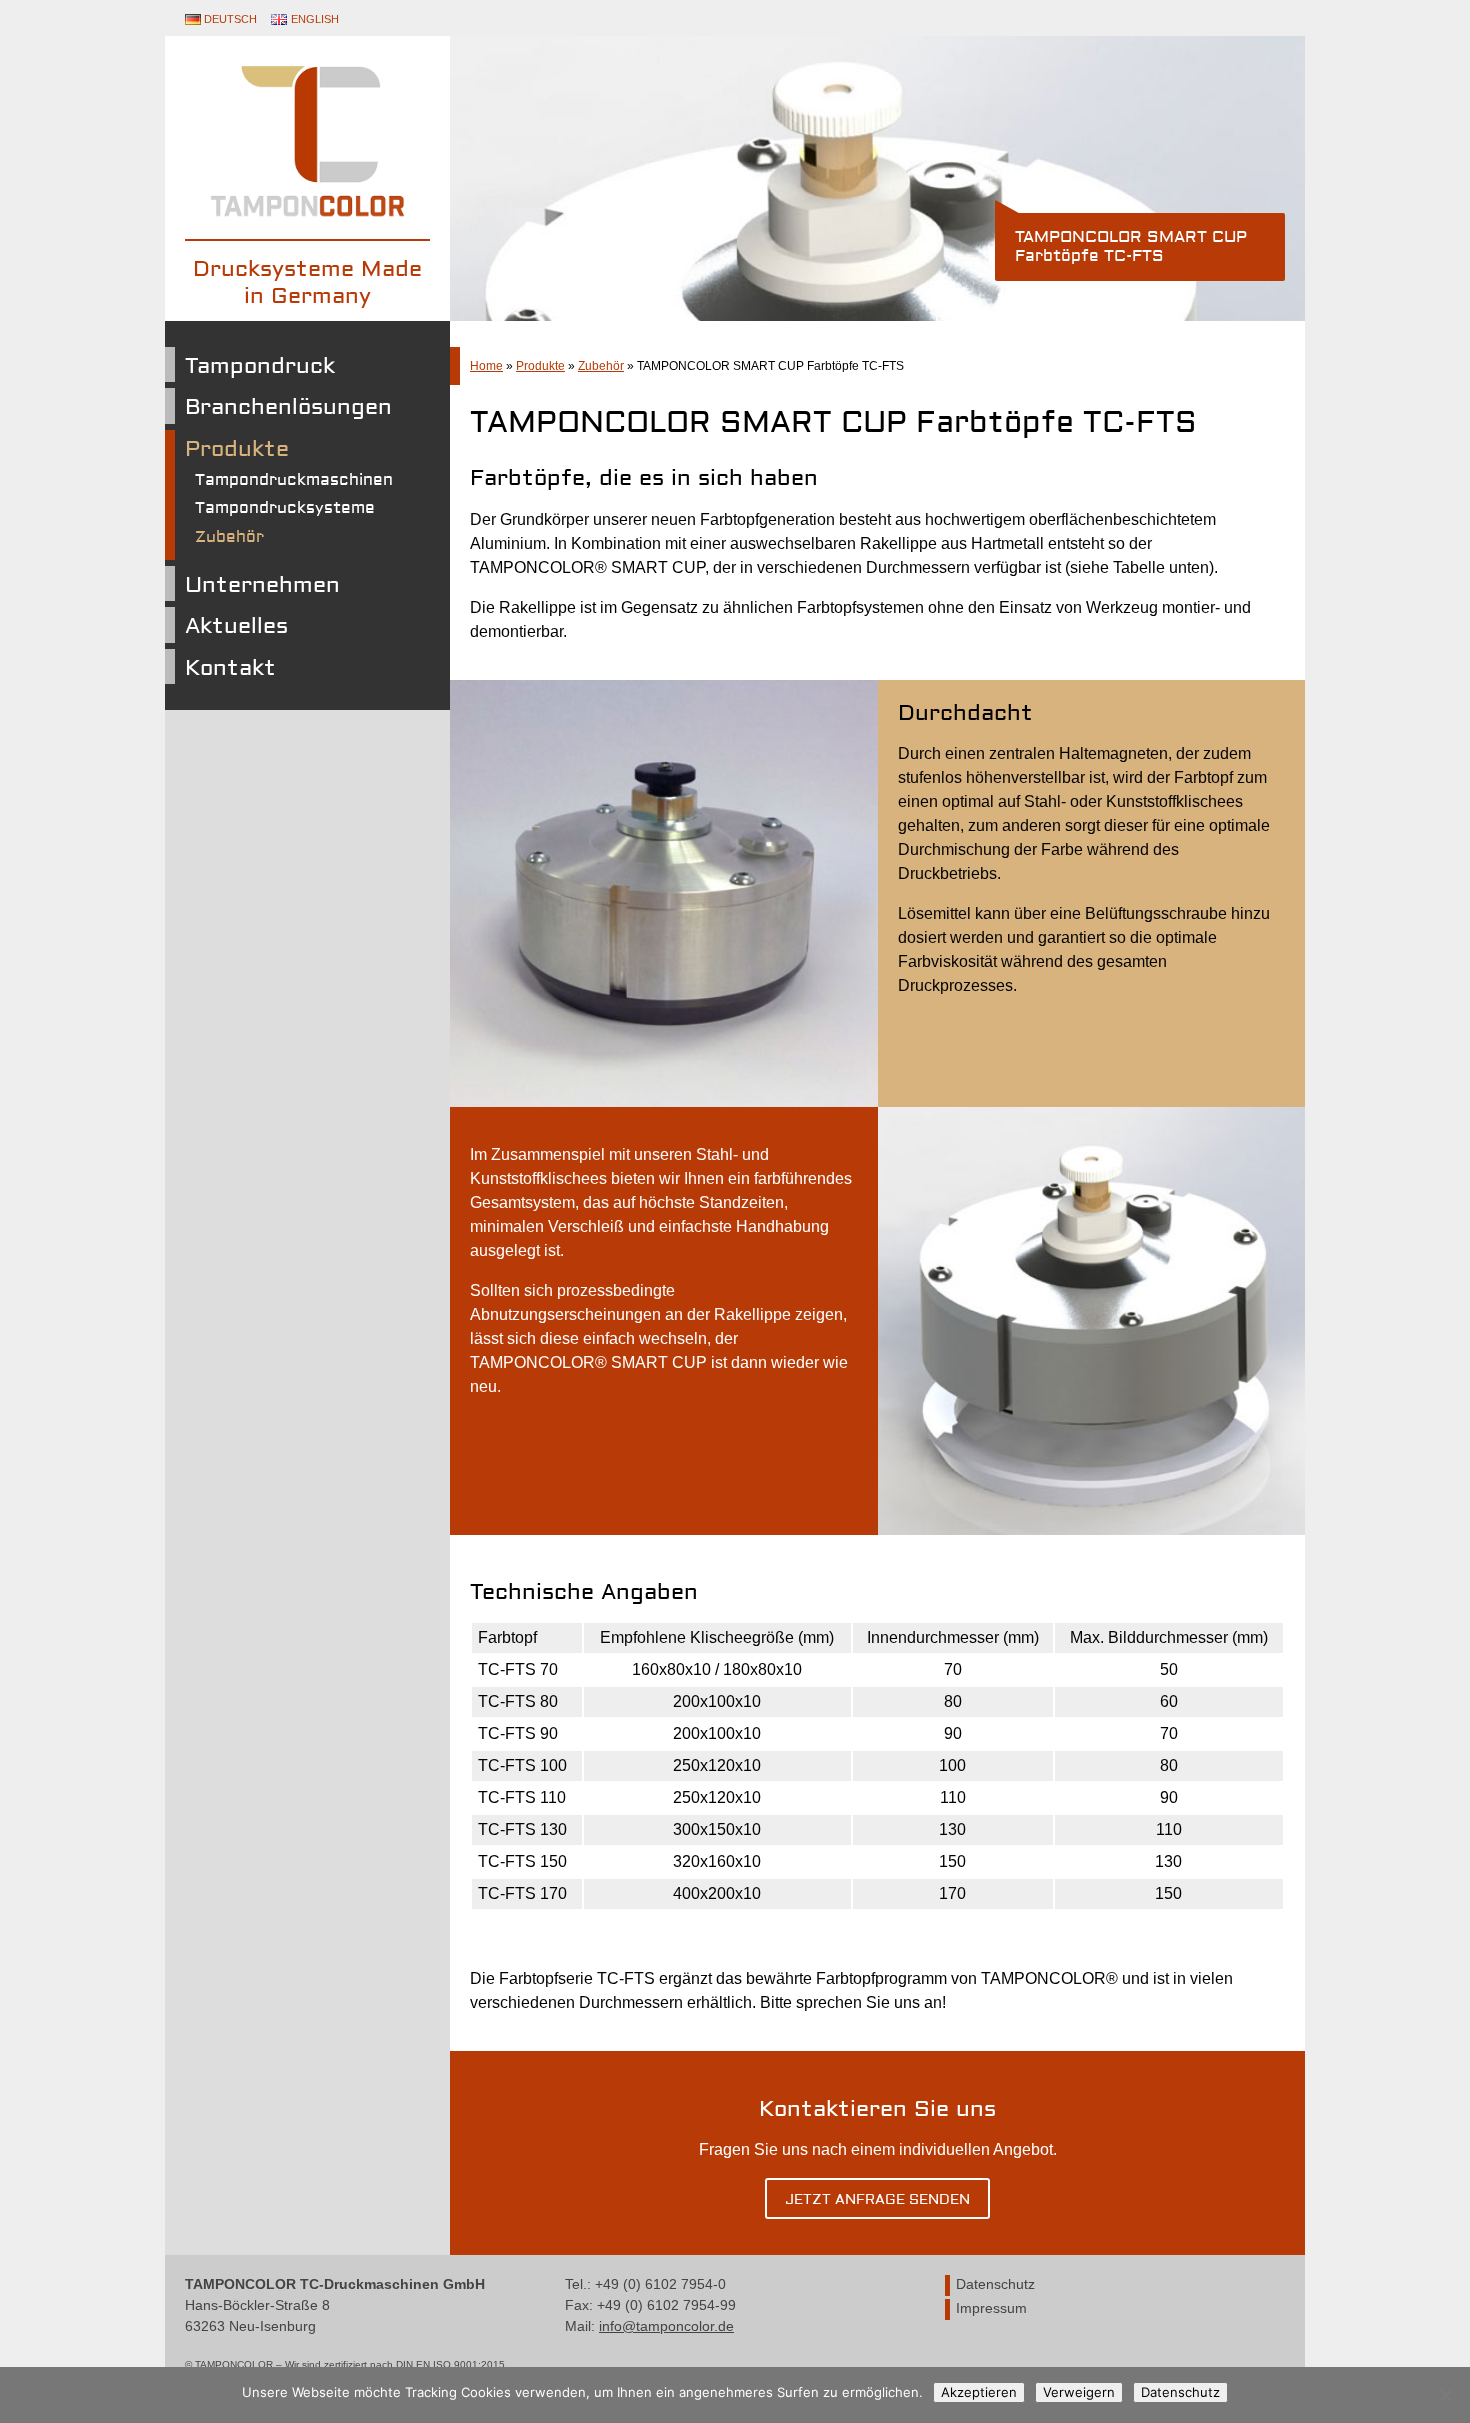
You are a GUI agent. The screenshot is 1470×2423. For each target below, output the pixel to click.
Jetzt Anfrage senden (877, 2200)
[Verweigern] (1445, 2395)
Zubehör (229, 537)
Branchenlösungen (288, 407)
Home (486, 366)
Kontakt (230, 668)
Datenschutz (995, 2284)
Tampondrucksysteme (285, 508)
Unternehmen (262, 585)
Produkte (237, 449)
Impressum (991, 2308)
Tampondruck (260, 366)
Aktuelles (236, 626)
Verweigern (1079, 2392)
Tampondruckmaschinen (294, 480)
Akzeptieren (979, 2392)
